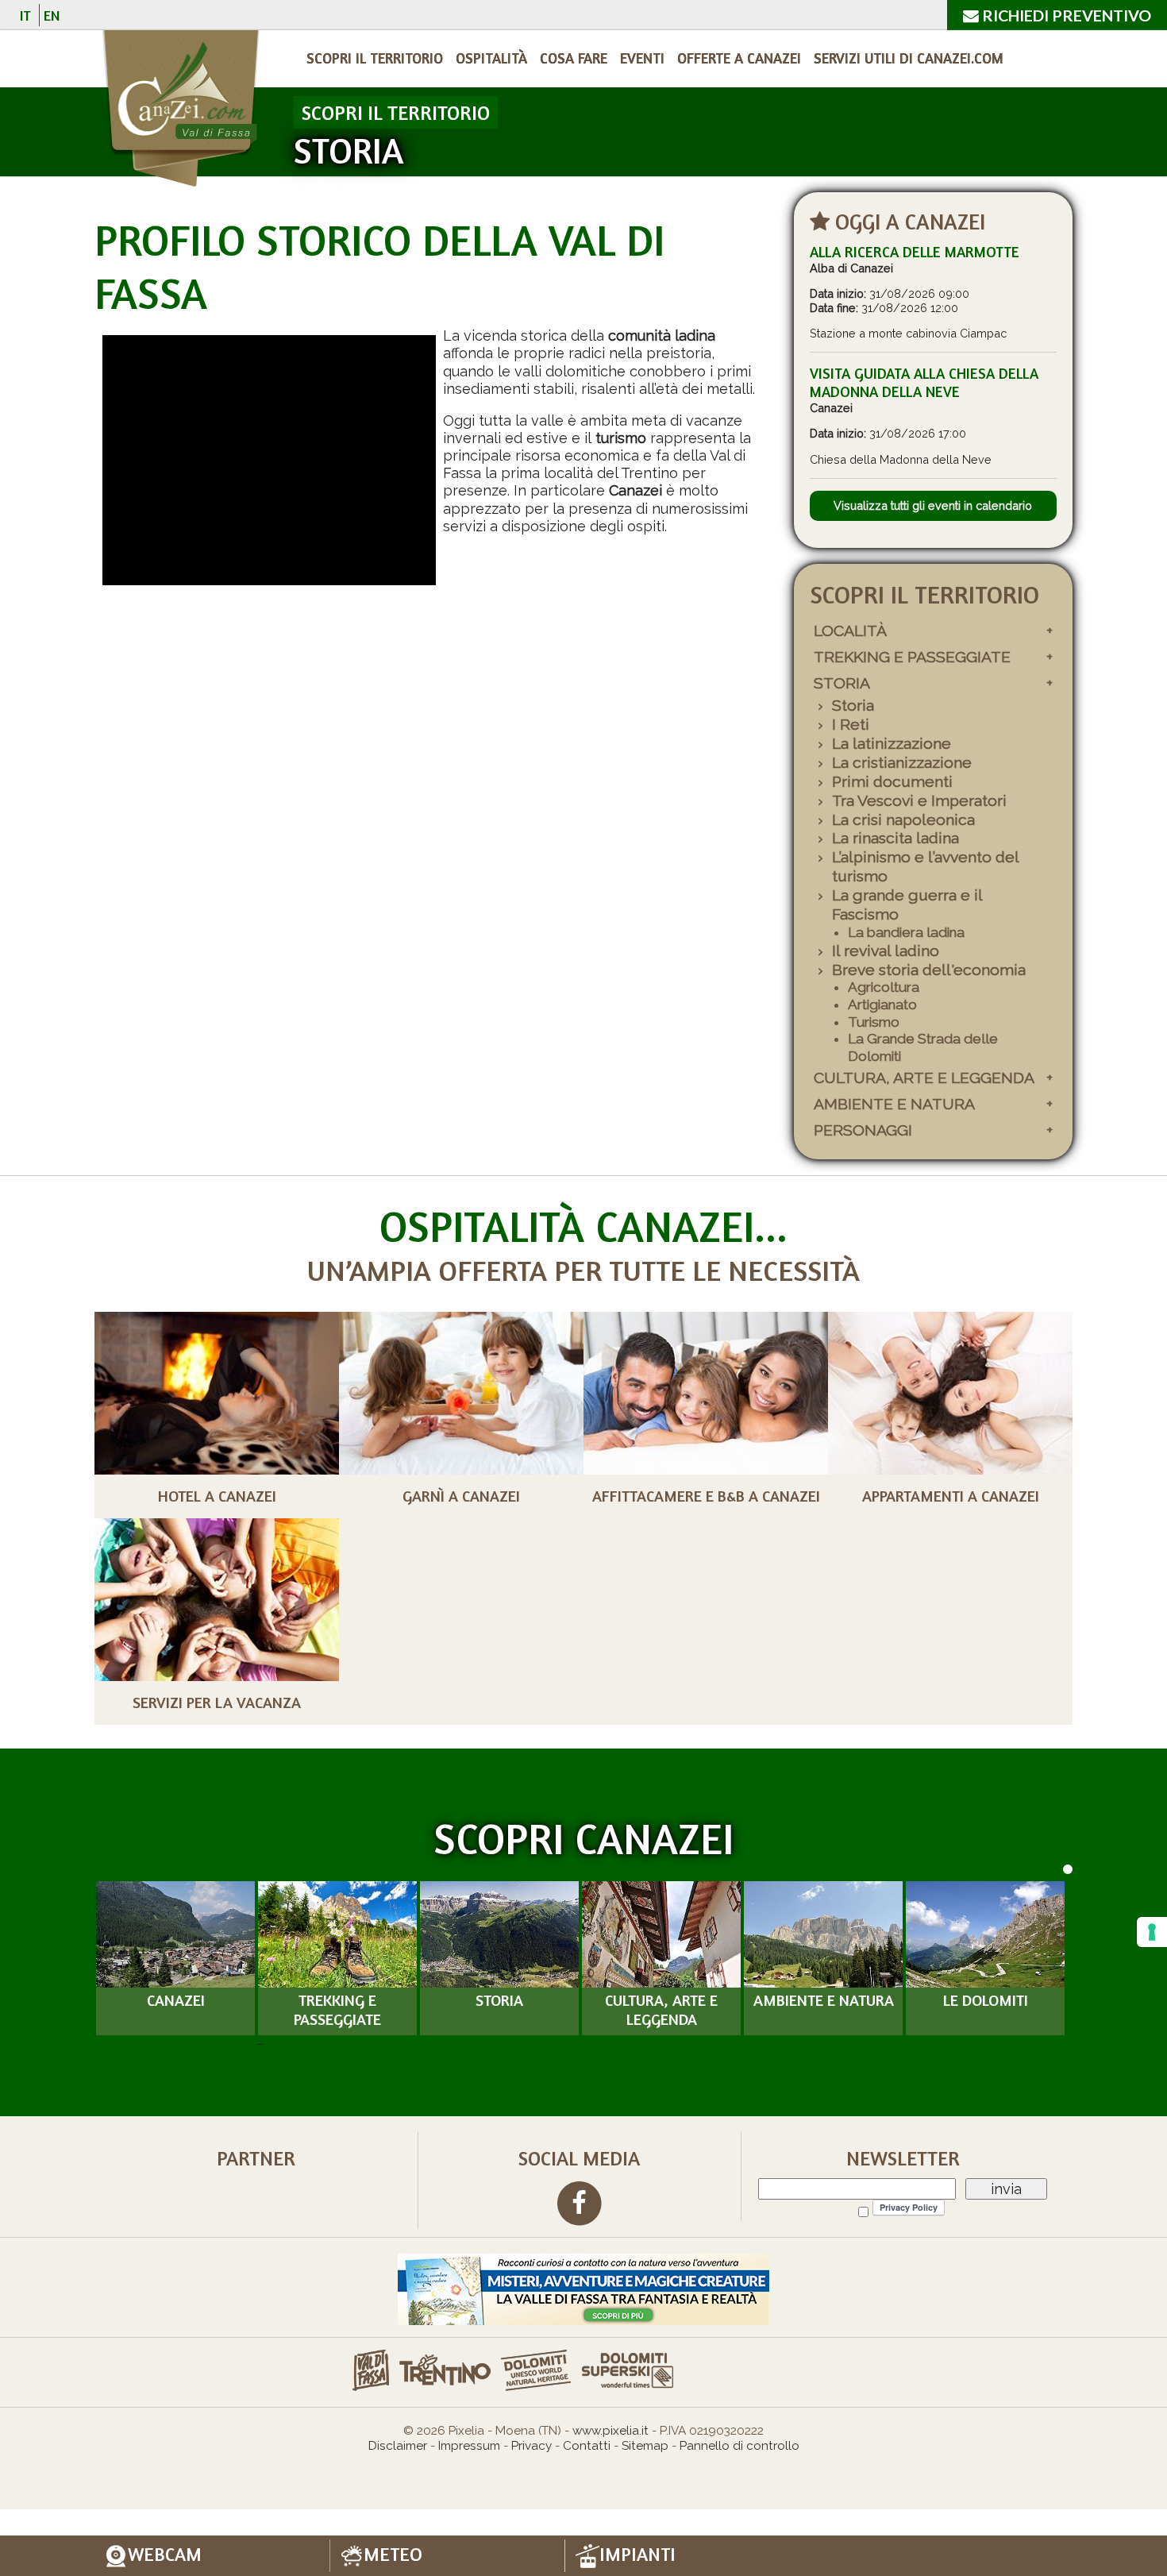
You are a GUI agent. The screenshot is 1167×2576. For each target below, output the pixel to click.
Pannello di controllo (739, 2446)
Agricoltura (884, 987)
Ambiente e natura (894, 1104)
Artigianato (882, 1005)
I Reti (851, 725)
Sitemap (645, 2446)
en (52, 15)
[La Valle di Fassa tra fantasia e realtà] (583, 2288)
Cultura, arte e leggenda (924, 1078)
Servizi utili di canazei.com (909, 58)
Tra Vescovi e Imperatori (919, 801)
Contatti (587, 2446)
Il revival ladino (886, 951)
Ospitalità (491, 58)
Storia (842, 683)
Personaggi (863, 1130)
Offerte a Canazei (739, 58)
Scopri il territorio (375, 58)
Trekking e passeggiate (912, 657)
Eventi (642, 58)
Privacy (532, 2446)
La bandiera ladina (906, 932)
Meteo (393, 2555)
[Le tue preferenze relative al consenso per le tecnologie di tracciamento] (1152, 1932)
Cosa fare (574, 58)
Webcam (165, 2555)
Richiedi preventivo (1065, 15)
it (25, 15)
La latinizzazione (892, 744)
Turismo (874, 1022)
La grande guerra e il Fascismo (907, 905)
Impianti (637, 2555)
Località (850, 631)
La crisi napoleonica (903, 820)
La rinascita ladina (895, 838)
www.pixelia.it (610, 2431)
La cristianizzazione (902, 763)
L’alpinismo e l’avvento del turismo (925, 867)
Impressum (469, 2446)
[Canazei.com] (180, 111)
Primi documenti (892, 782)
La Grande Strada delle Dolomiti (923, 1047)
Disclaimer (398, 2446)
